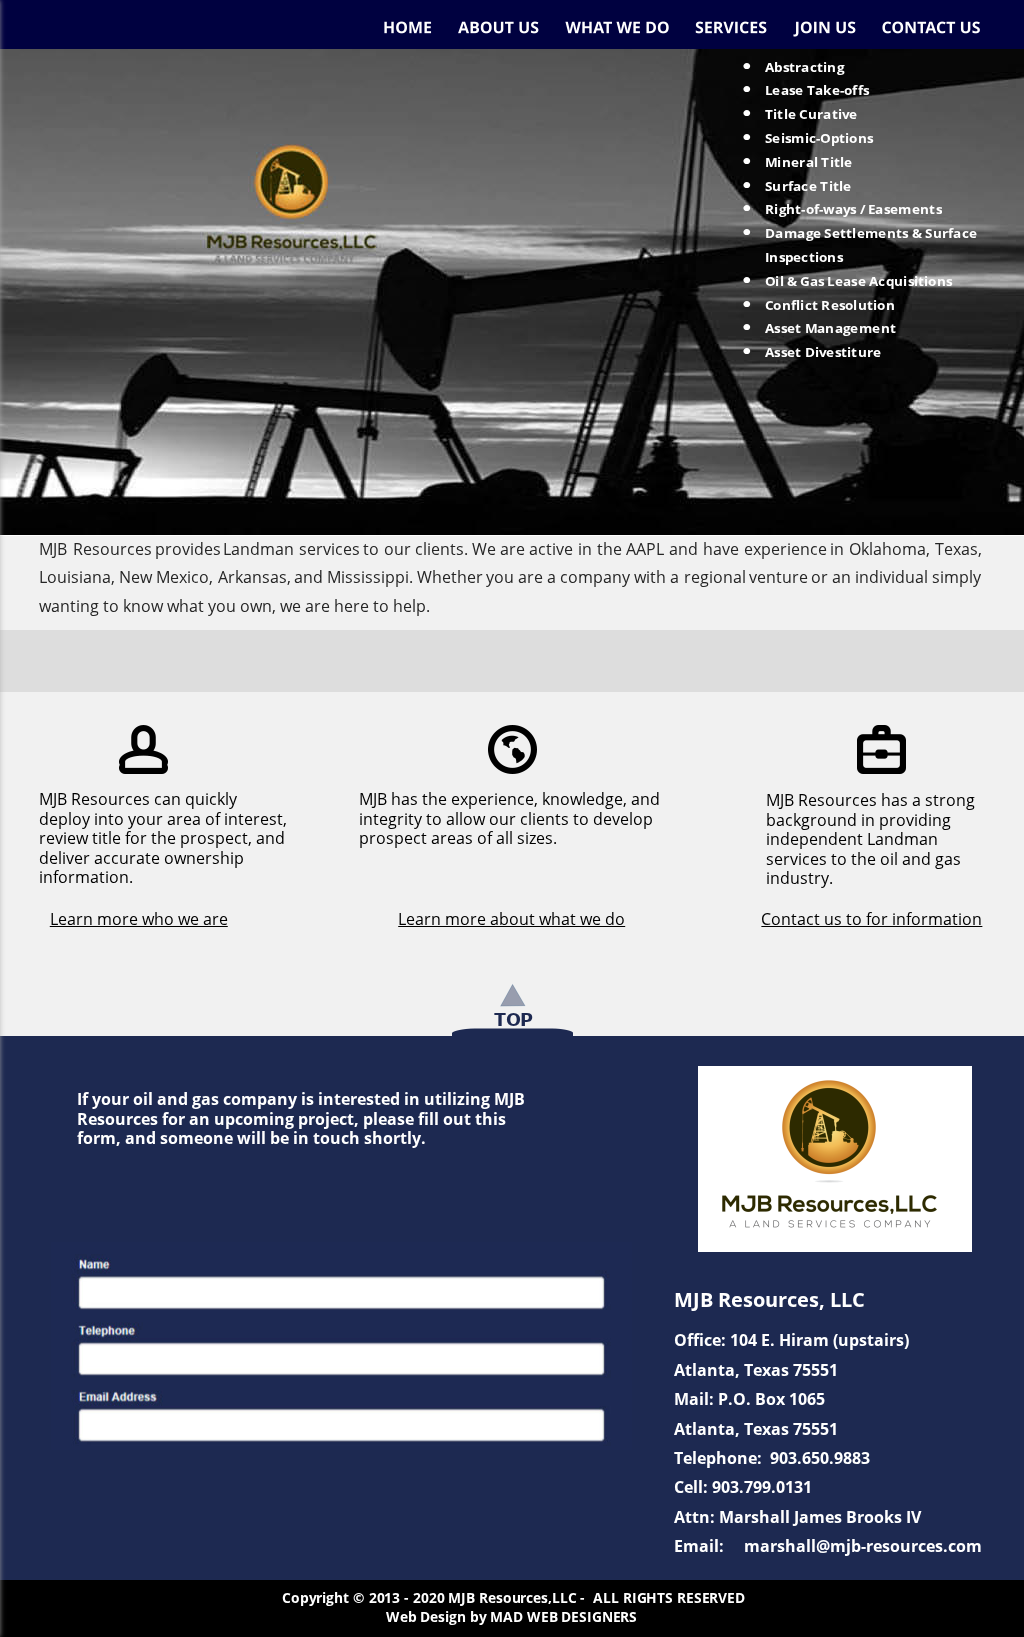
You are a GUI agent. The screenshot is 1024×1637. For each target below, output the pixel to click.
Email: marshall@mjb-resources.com (828, 1546)
